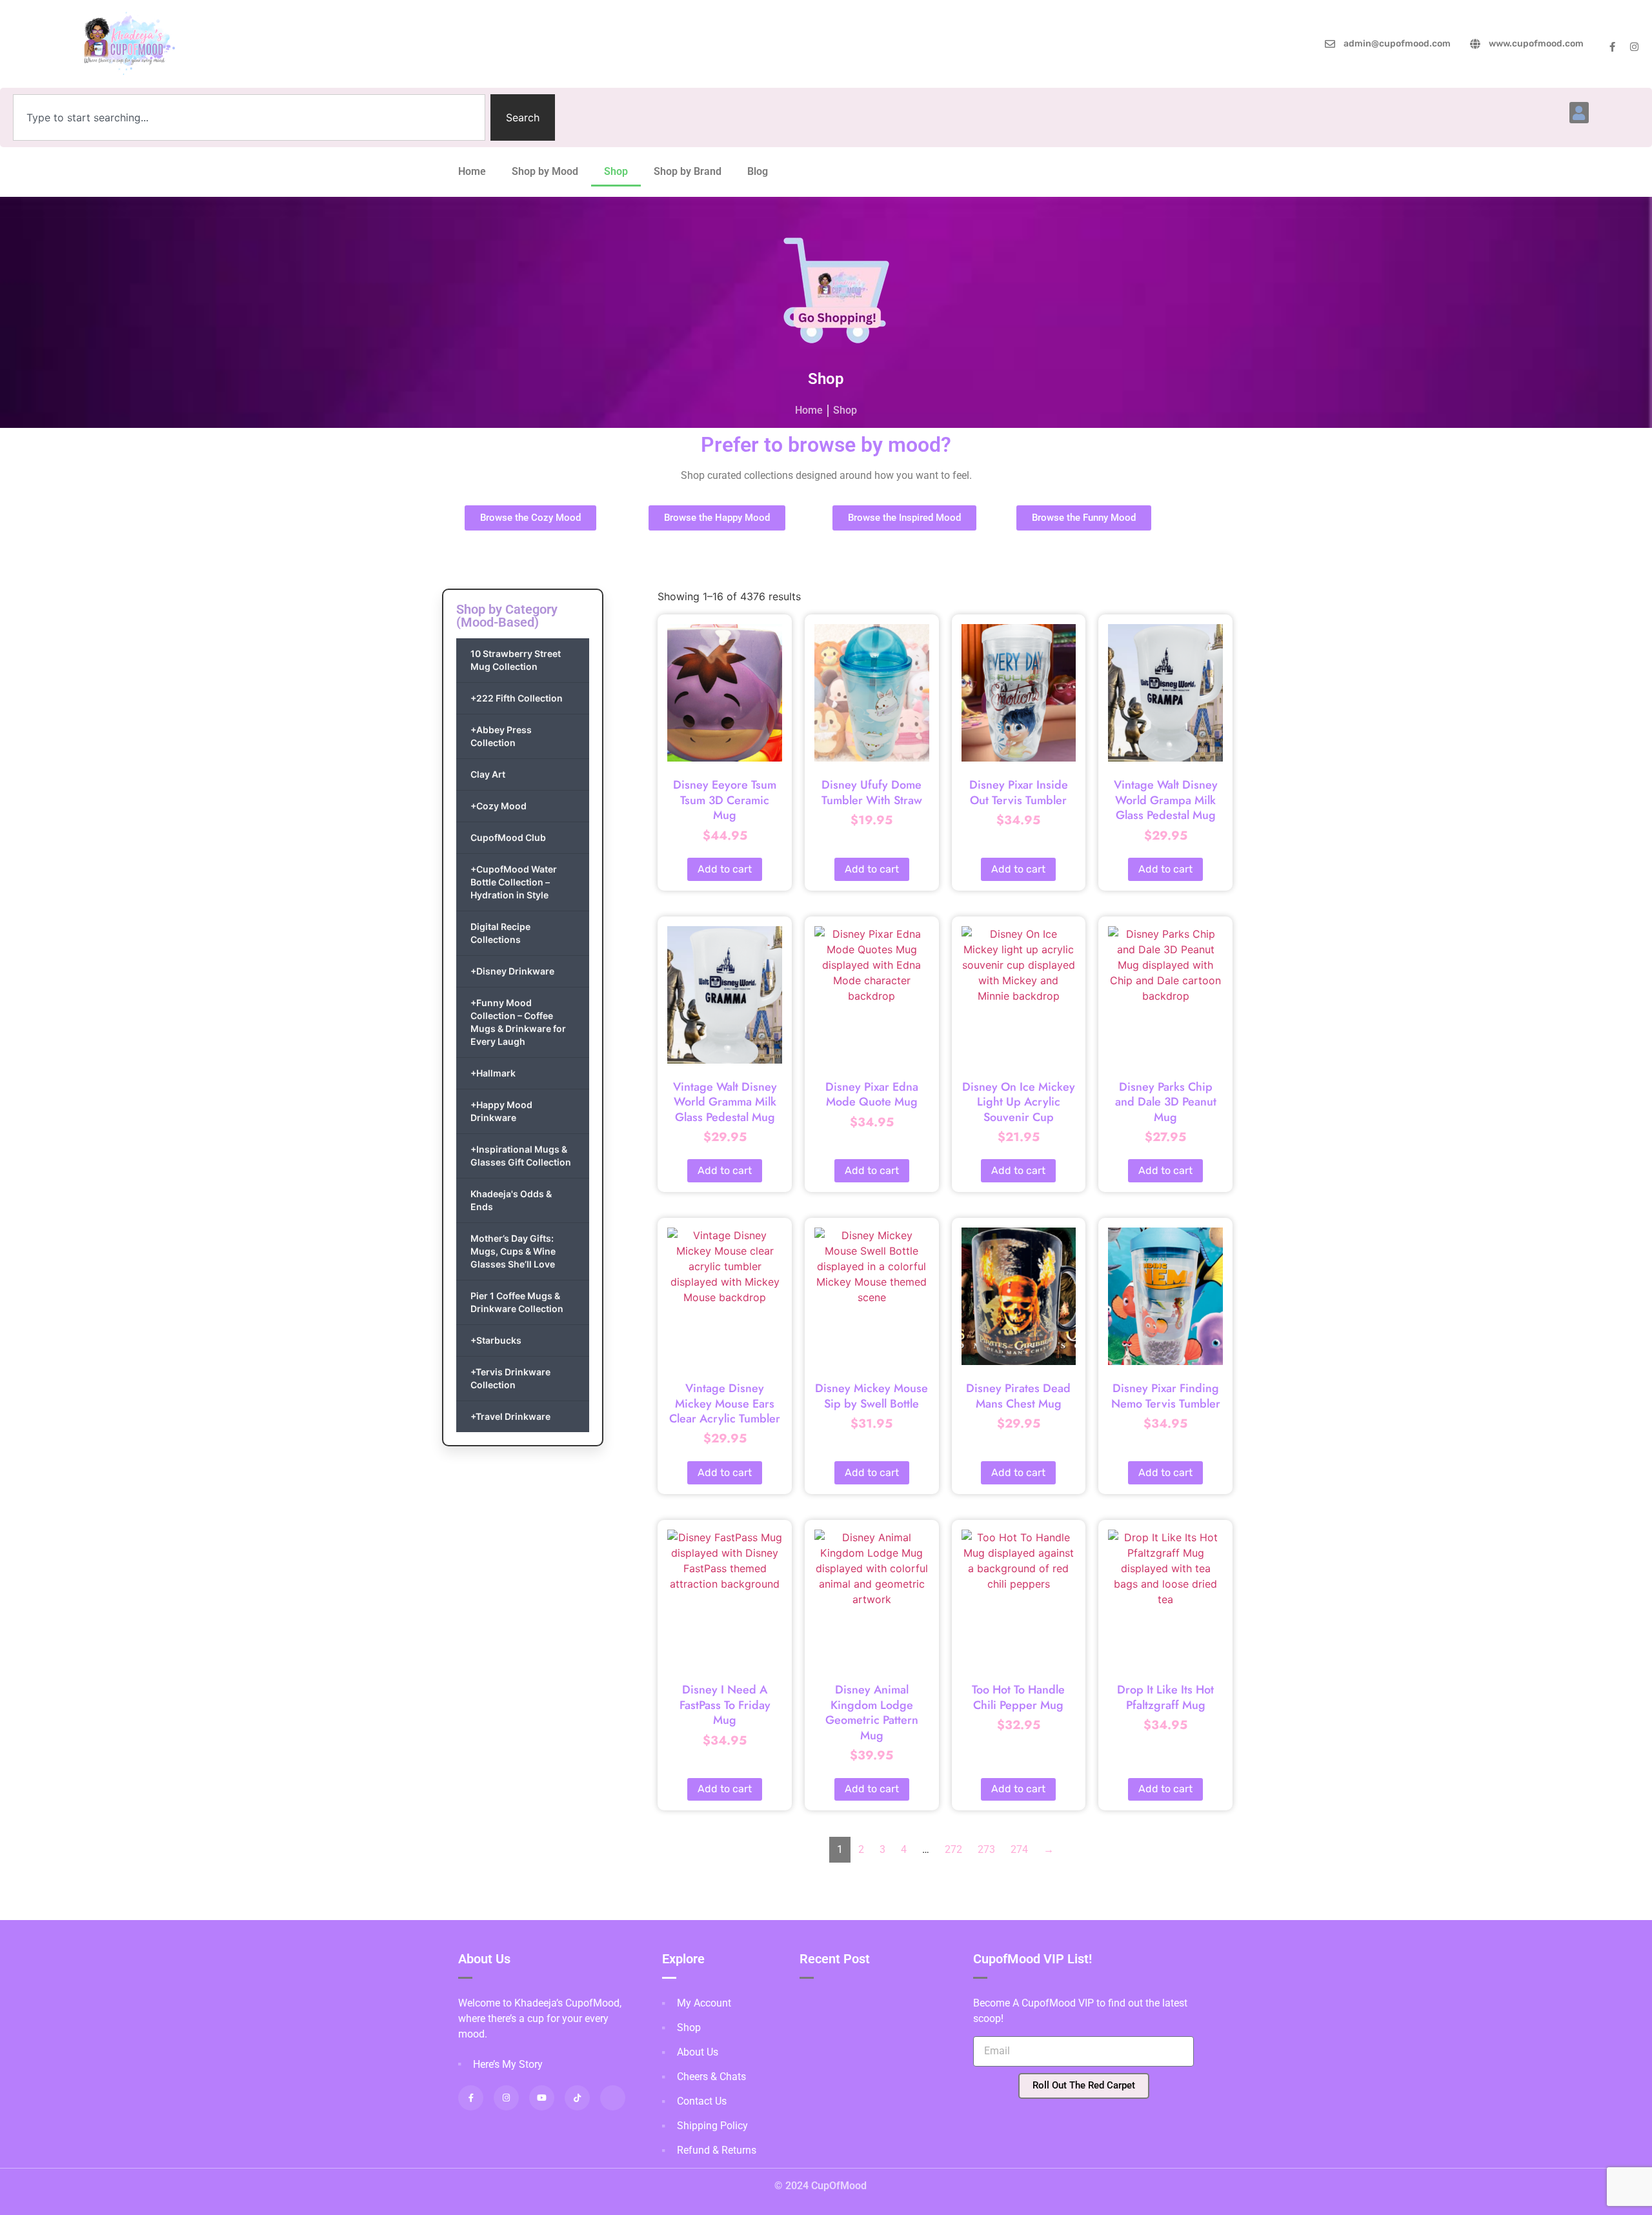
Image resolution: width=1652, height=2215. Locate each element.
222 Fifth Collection (517, 698)
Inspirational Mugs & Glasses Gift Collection (521, 1156)
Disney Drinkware (512, 971)
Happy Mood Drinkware (501, 1111)
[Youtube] (542, 2098)
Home (472, 171)
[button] (1579, 113)
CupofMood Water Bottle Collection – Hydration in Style (514, 882)
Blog (758, 171)
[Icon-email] (613, 2098)
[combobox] (249, 117)
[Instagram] (1634, 47)
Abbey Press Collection (501, 736)
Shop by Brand (688, 171)
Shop (616, 171)
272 (953, 1849)
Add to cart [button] (725, 869)
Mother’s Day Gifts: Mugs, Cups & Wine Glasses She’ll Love (513, 1251)
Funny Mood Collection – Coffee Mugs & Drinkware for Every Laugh (518, 1022)
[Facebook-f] (1612, 47)
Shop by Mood (545, 171)
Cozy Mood (499, 806)
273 (986, 1849)
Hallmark (493, 1073)
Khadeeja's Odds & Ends (511, 1200)
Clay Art (488, 774)
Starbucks (496, 1340)
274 (1019, 1849)
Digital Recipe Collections (500, 933)
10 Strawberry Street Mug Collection (516, 660)
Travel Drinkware (510, 1416)
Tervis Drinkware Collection (510, 1378)
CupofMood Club (508, 837)
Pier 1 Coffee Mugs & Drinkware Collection (517, 1302)
